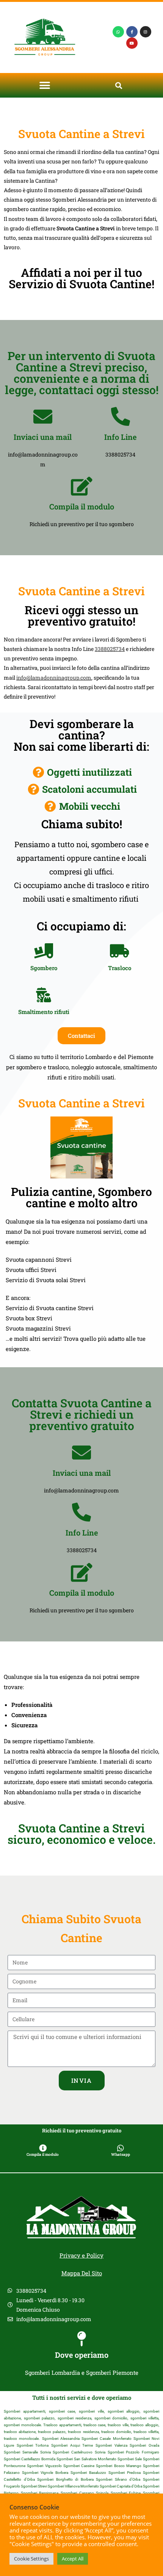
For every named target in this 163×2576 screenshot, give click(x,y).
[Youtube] (132, 43)
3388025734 (110, 649)
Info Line (120, 437)
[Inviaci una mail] (43, 416)
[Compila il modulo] (81, 486)
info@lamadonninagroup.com (54, 678)
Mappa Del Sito (82, 2273)
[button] (45, 85)
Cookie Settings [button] (31, 2559)
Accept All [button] (73, 2559)
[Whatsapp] (118, 32)
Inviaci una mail (43, 437)
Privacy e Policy (81, 2255)
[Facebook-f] (132, 32)
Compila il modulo (82, 506)
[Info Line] (121, 416)
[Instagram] (146, 32)
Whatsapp (121, 2154)
